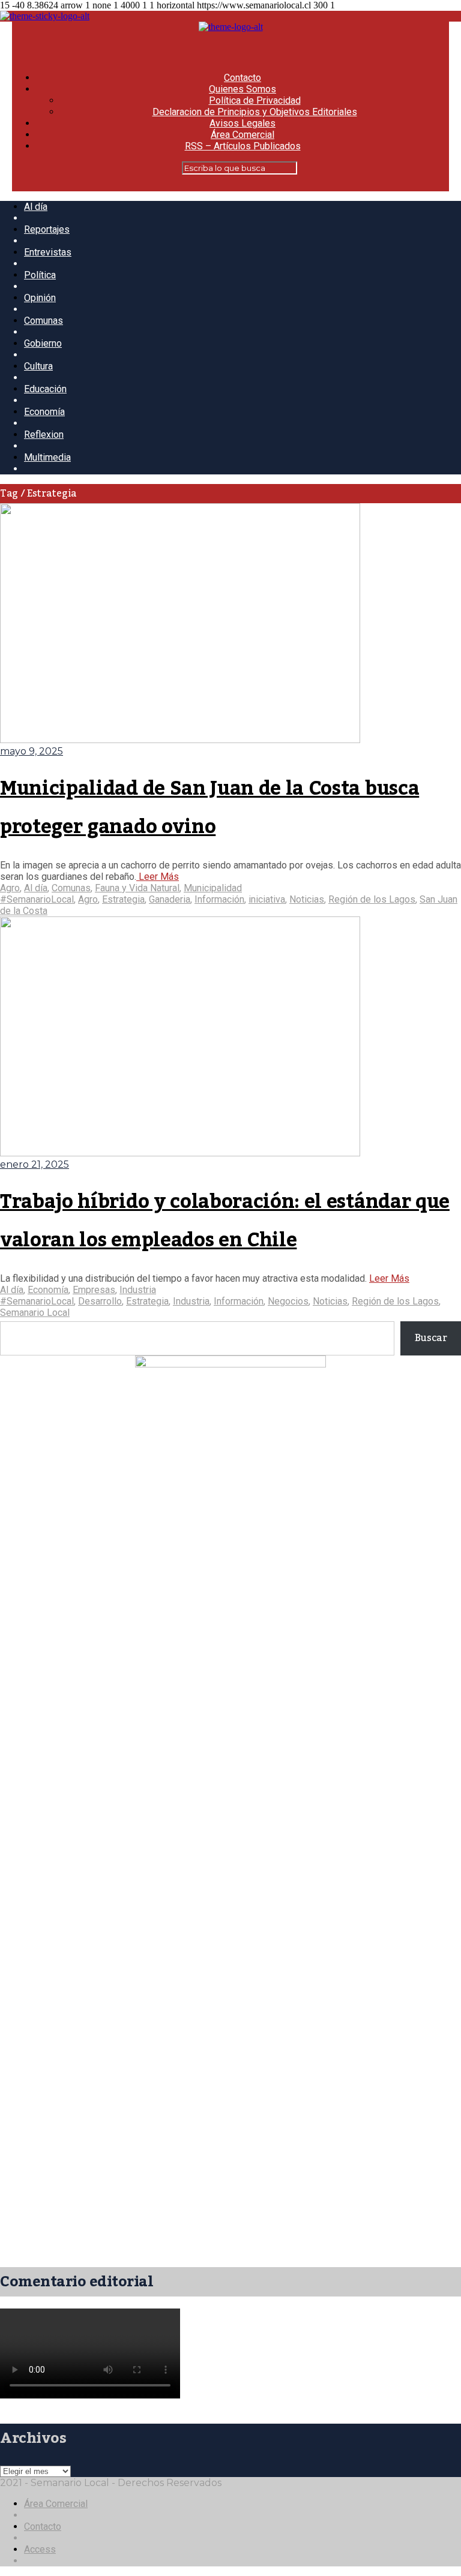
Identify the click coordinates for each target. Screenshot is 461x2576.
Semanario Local (35, 1313)
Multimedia (47, 457)
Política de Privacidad (255, 100)
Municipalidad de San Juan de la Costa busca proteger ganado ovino (209, 808)
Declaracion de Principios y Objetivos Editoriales (255, 112)
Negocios (288, 1301)
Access (40, 2549)
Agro (10, 888)
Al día (36, 207)
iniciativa (267, 899)
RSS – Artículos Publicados (243, 146)
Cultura (38, 366)
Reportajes (47, 229)
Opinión (40, 298)
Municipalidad (213, 888)
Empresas (94, 1290)
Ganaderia (170, 899)
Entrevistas (48, 252)
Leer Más (158, 877)
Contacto (243, 78)
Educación (45, 389)
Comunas (44, 321)
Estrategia (123, 899)
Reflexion (44, 435)
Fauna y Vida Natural (137, 888)
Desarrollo (100, 1301)
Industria (138, 1290)
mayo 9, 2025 (32, 751)
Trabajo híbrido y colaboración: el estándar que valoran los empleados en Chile (225, 1221)
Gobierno (43, 343)
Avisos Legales (243, 123)
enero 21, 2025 (35, 1164)
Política (40, 275)
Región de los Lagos (372, 899)
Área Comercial (243, 135)
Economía (44, 412)
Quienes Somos (243, 89)
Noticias (307, 899)
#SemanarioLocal (37, 899)
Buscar (431, 1338)
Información (219, 899)
